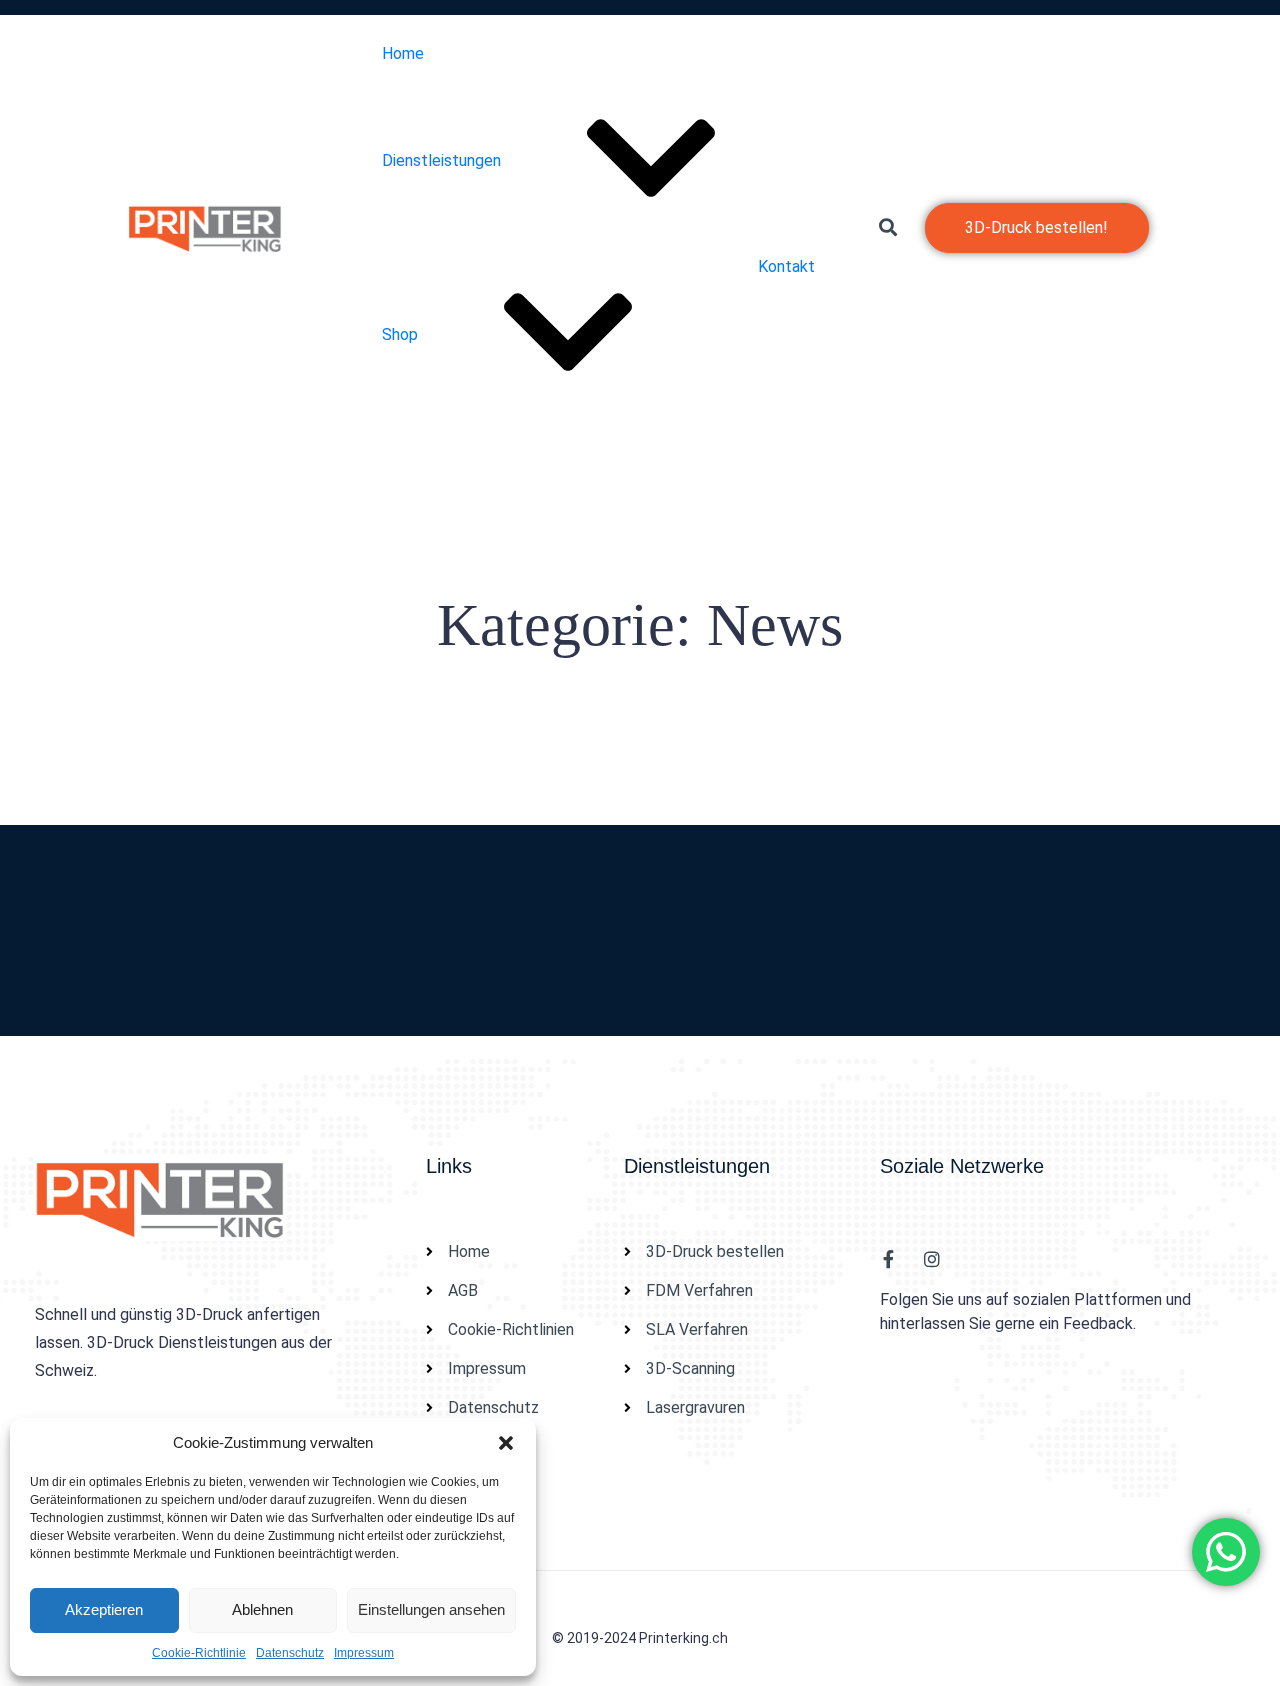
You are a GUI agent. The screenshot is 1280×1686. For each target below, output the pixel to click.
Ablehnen (262, 1609)
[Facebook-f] (889, 1259)
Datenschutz (290, 1653)
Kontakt (786, 266)
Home (403, 53)
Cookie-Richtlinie (199, 1653)
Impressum (364, 1653)
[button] (506, 1443)
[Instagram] (932, 1259)
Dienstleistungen (441, 160)
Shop (400, 334)
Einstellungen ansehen (431, 1609)
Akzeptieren (104, 1609)
